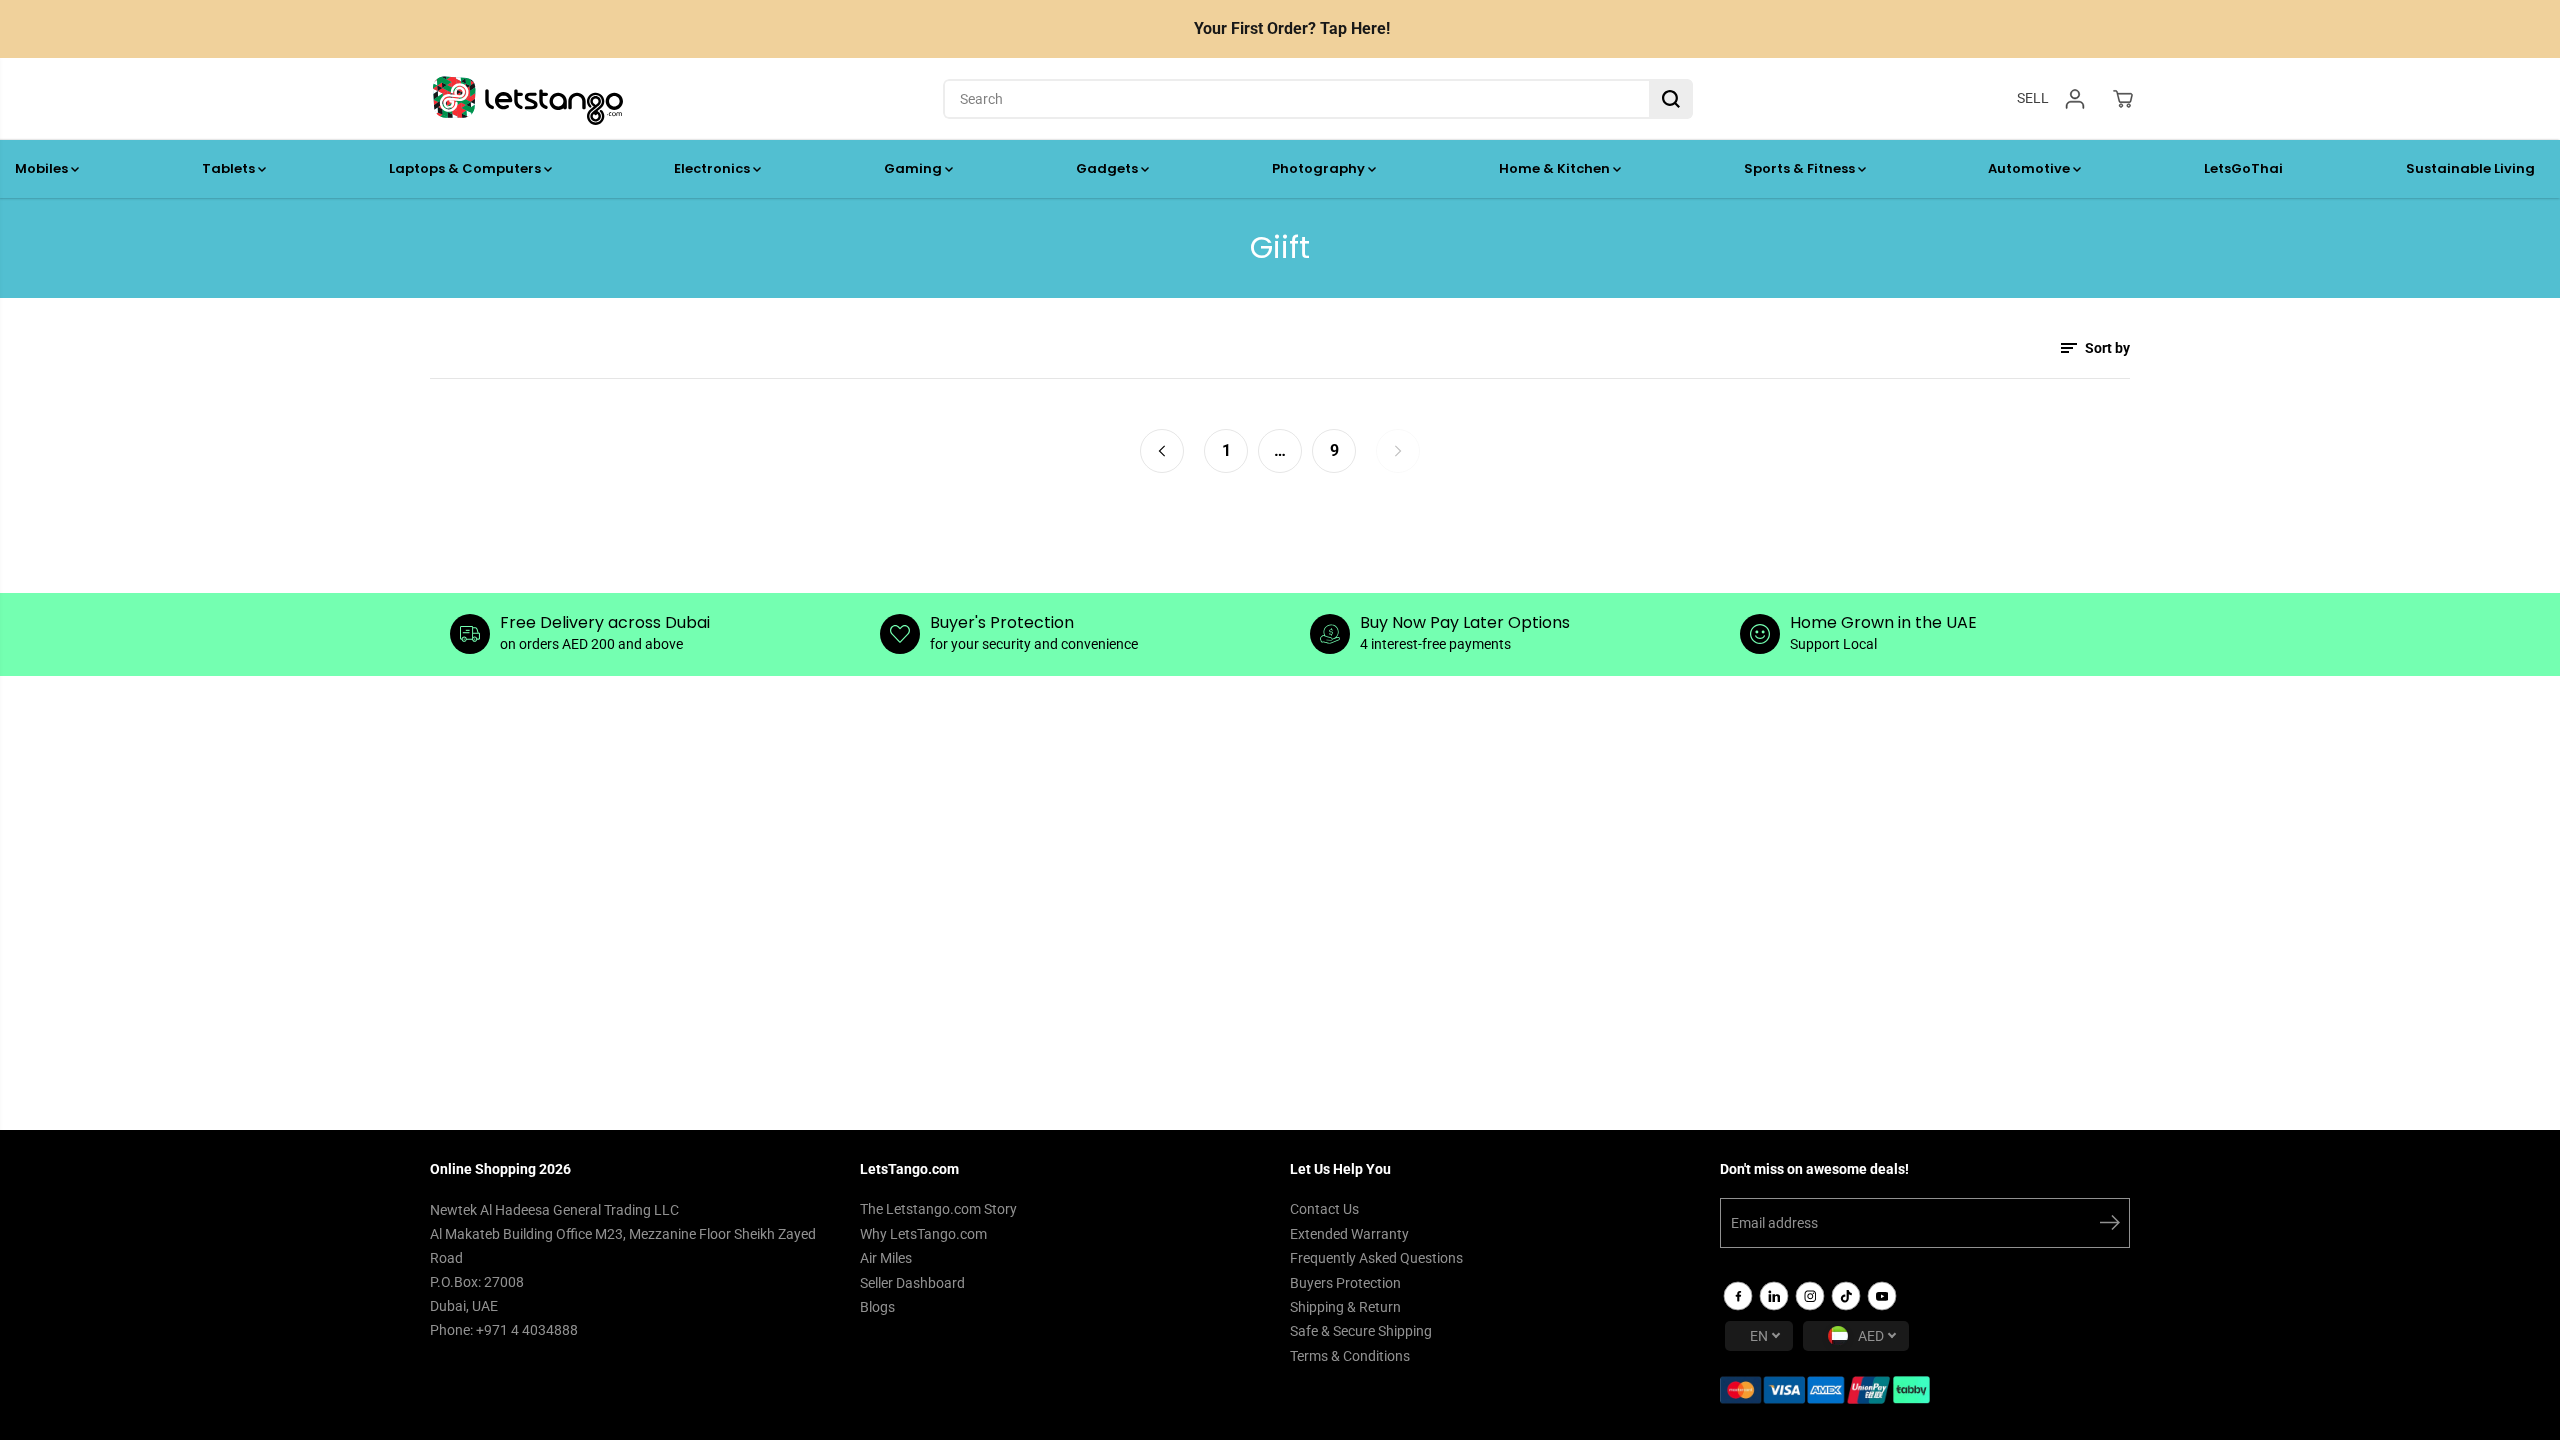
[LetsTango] (528, 99)
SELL (2033, 98)
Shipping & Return (1345, 1307)
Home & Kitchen (1556, 168)
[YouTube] (1882, 1296)
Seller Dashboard (912, 1283)
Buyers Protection (1345, 1283)
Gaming (914, 168)
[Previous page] (1162, 451)
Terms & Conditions (1350, 1356)
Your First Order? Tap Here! (1292, 28)
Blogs (877, 1307)
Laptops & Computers (466, 168)
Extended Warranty (1349, 1234)
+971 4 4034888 (527, 1330)
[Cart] (2123, 99)
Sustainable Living (2470, 168)
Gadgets (1108, 168)
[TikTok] (1846, 1296)
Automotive (2030, 168)
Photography (1320, 168)
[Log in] (2075, 99)
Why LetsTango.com (923, 1234)
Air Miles (886, 1258)
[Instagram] (1810, 1296)
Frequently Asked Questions (1376, 1258)
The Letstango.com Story (938, 1209)
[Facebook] (1738, 1296)
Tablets (230, 168)
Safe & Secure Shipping (1361, 1331)
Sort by (2106, 348)
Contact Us (1324, 1209)
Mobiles (43, 168)
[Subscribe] (2110, 1226)
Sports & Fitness (1801, 168)
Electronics (713, 168)
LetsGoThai (2243, 168)
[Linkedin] (1774, 1296)
